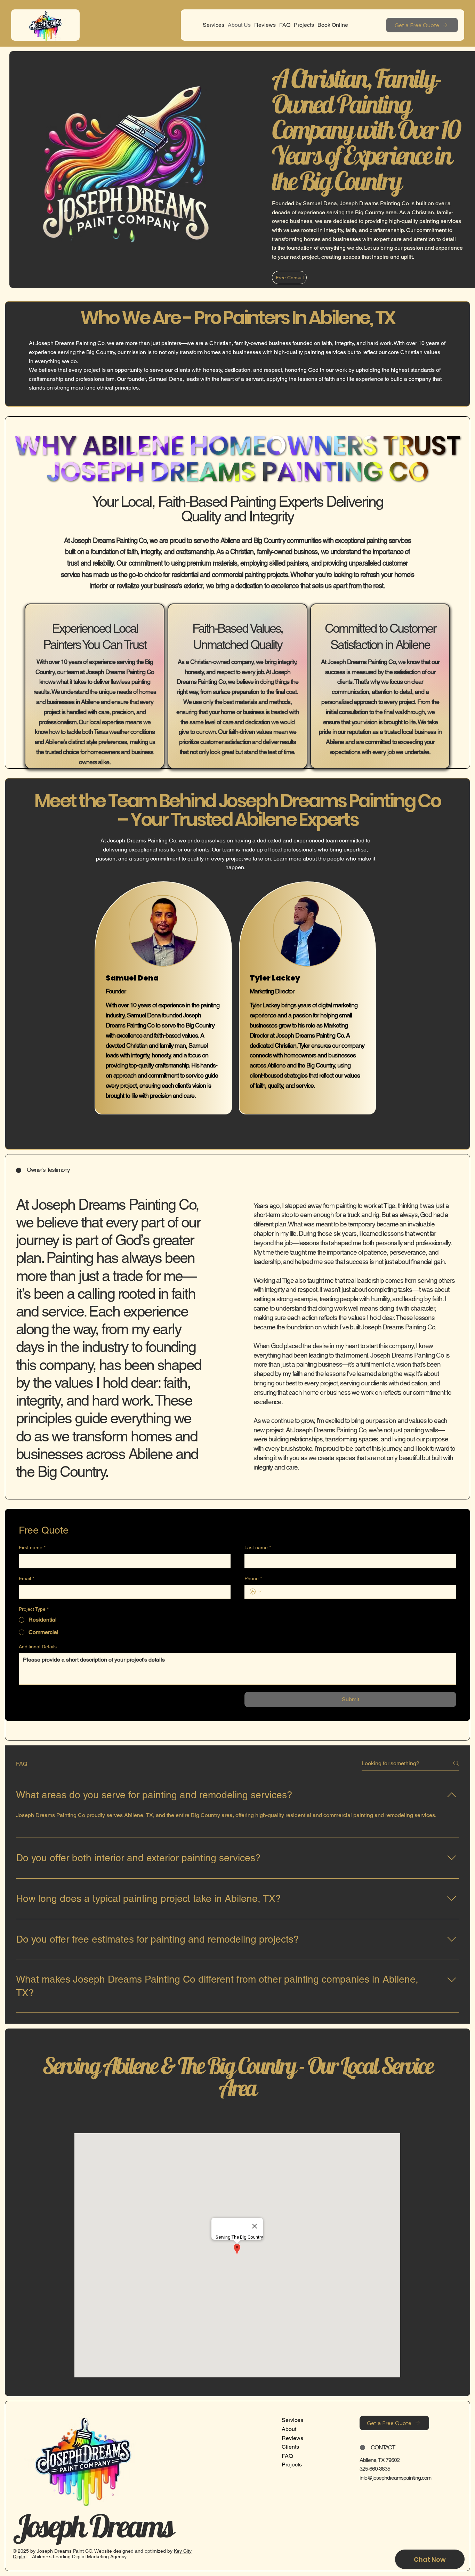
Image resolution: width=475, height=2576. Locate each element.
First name (32, 1547)
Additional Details (38, 1647)
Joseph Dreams (93, 2526)
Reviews (292, 2438)
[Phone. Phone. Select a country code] (256, 1592)
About (289, 2429)
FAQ (287, 2456)
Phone (253, 1578)
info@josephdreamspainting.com (395, 2478)
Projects (292, 2465)
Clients (290, 2447)
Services (292, 2420)
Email (26, 1578)
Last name (258, 1547)
